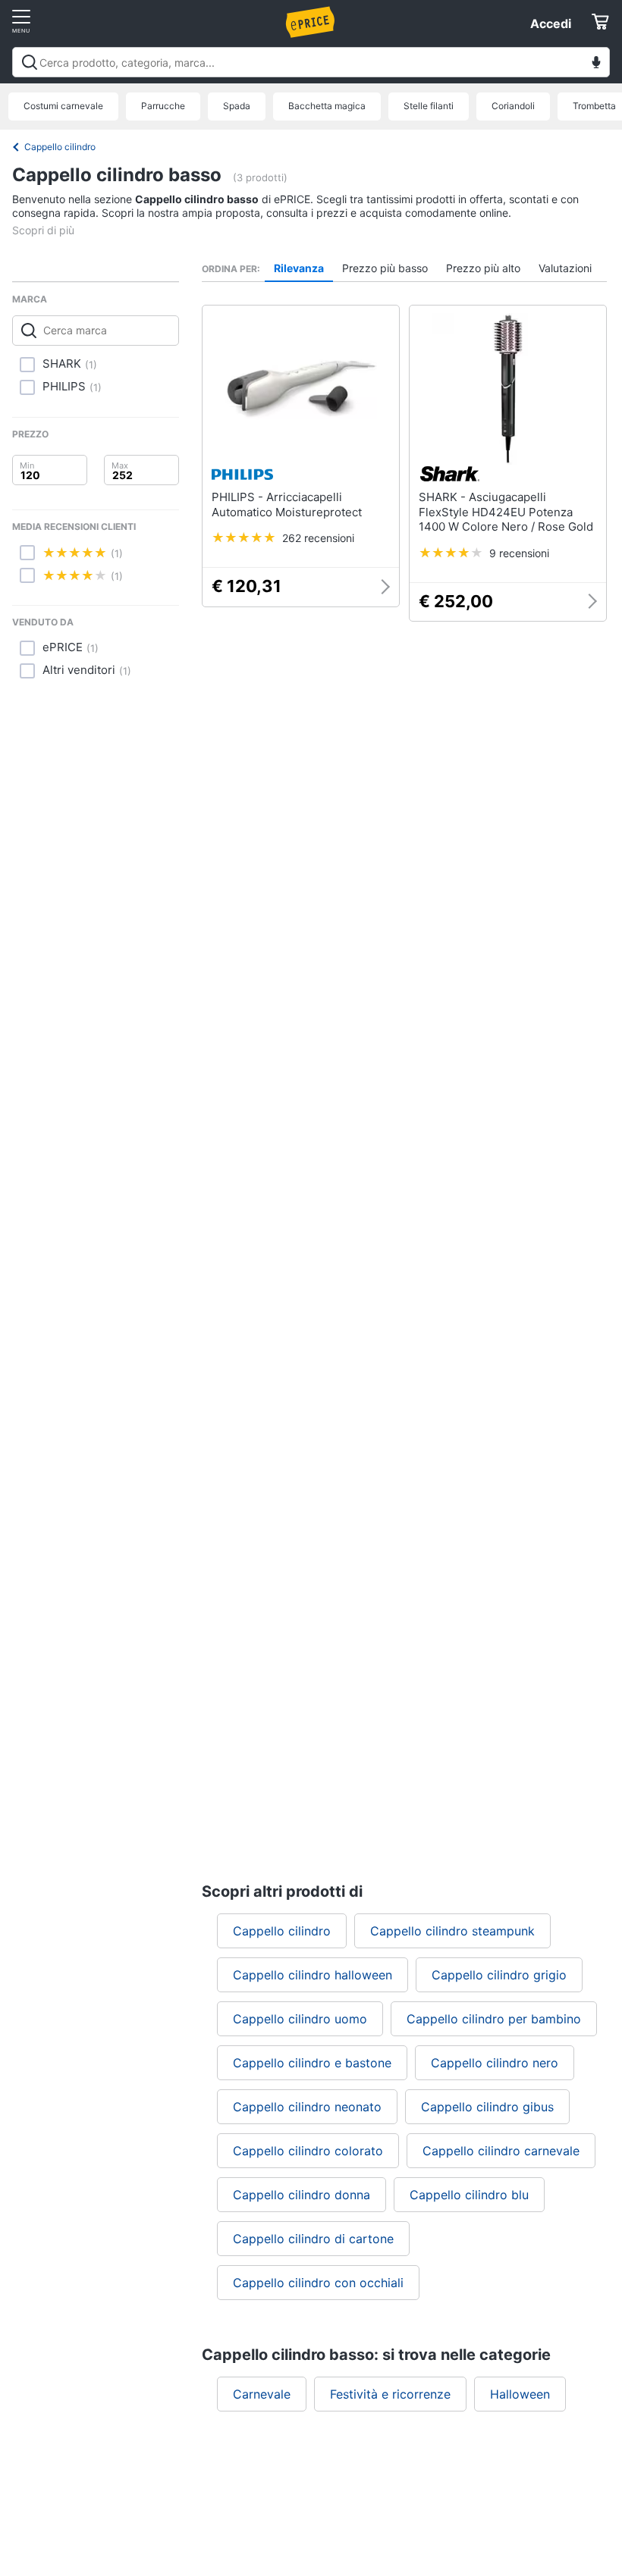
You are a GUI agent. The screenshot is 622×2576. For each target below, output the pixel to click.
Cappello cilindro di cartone (313, 2239)
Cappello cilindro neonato (307, 2107)
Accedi (551, 24)
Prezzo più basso (385, 268)
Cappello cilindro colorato (308, 2151)
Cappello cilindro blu (469, 2195)
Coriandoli (513, 106)
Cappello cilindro (60, 147)
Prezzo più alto (483, 268)
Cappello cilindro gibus (487, 2107)
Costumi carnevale (63, 106)
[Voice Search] (596, 64)
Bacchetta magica (327, 106)
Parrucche (163, 106)
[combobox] (311, 62)
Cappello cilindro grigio (499, 1975)
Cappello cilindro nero (495, 2063)
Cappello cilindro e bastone (312, 2063)
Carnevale (262, 2394)
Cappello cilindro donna (302, 2195)
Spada (237, 106)
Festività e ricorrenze (390, 2394)
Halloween (520, 2394)
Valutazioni (565, 268)
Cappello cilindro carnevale (501, 2151)
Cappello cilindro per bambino (494, 2019)
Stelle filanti (429, 106)
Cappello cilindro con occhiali (318, 2283)
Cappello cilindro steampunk (452, 1931)
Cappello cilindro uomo (300, 2019)
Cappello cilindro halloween (313, 1975)
